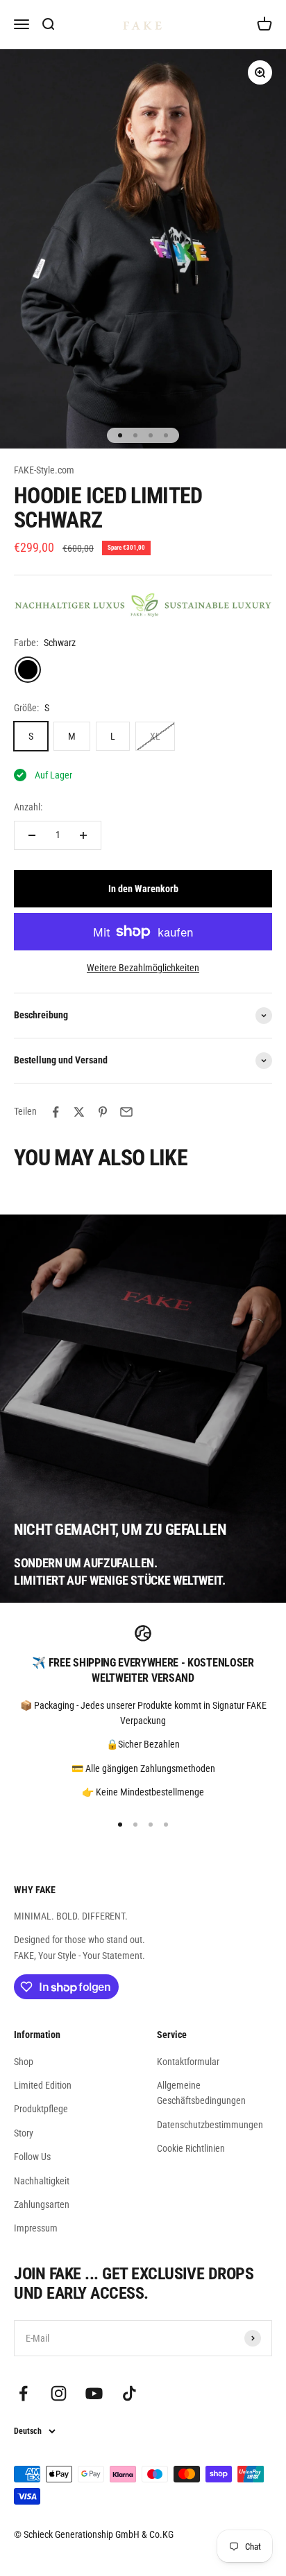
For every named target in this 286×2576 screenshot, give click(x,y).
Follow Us (32, 2157)
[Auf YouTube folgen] (94, 2393)
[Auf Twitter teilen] (79, 1112)
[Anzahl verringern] (32, 835)
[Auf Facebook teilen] (56, 1112)
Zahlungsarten (42, 2204)
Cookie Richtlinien (191, 2148)
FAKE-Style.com (44, 470)
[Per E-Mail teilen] (126, 1112)
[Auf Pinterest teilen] (103, 1112)
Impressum (36, 2228)
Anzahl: (28, 807)
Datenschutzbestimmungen (210, 2125)
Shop (24, 2062)
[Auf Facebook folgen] (23, 2393)
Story (24, 2133)
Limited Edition (43, 2085)
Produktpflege (41, 2109)
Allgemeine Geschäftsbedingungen (201, 2093)
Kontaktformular (188, 2062)
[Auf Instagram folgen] (59, 2393)
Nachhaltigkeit (42, 2181)
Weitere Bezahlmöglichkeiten (143, 968)
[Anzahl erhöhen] (83, 835)
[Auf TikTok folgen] (129, 2393)
